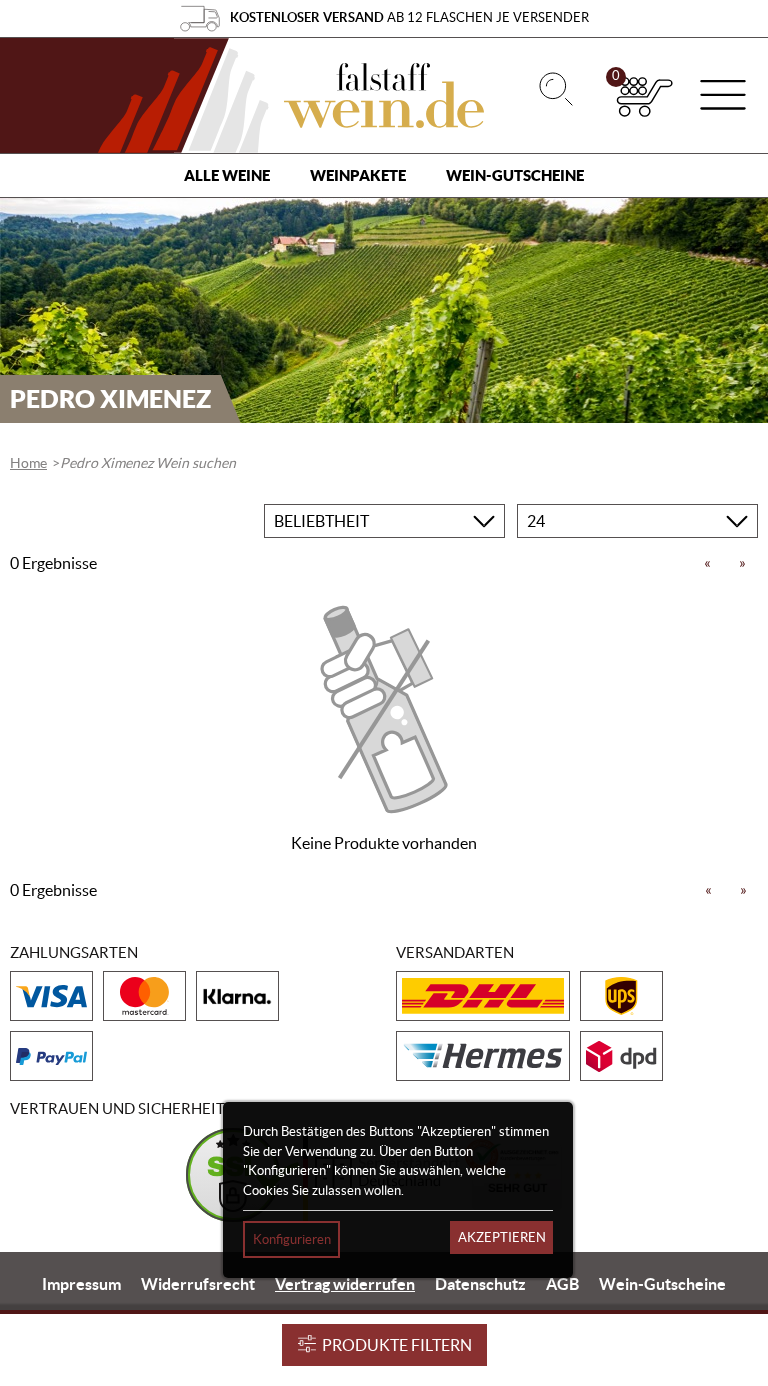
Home (28, 463)
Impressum (81, 1284)
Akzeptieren (502, 1237)
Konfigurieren (292, 1239)
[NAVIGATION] (723, 97)
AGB (562, 1284)
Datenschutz (480, 1284)
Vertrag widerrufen (345, 1284)
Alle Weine (227, 175)
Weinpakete (358, 175)
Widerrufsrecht (198, 1284)
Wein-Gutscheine (515, 175)
